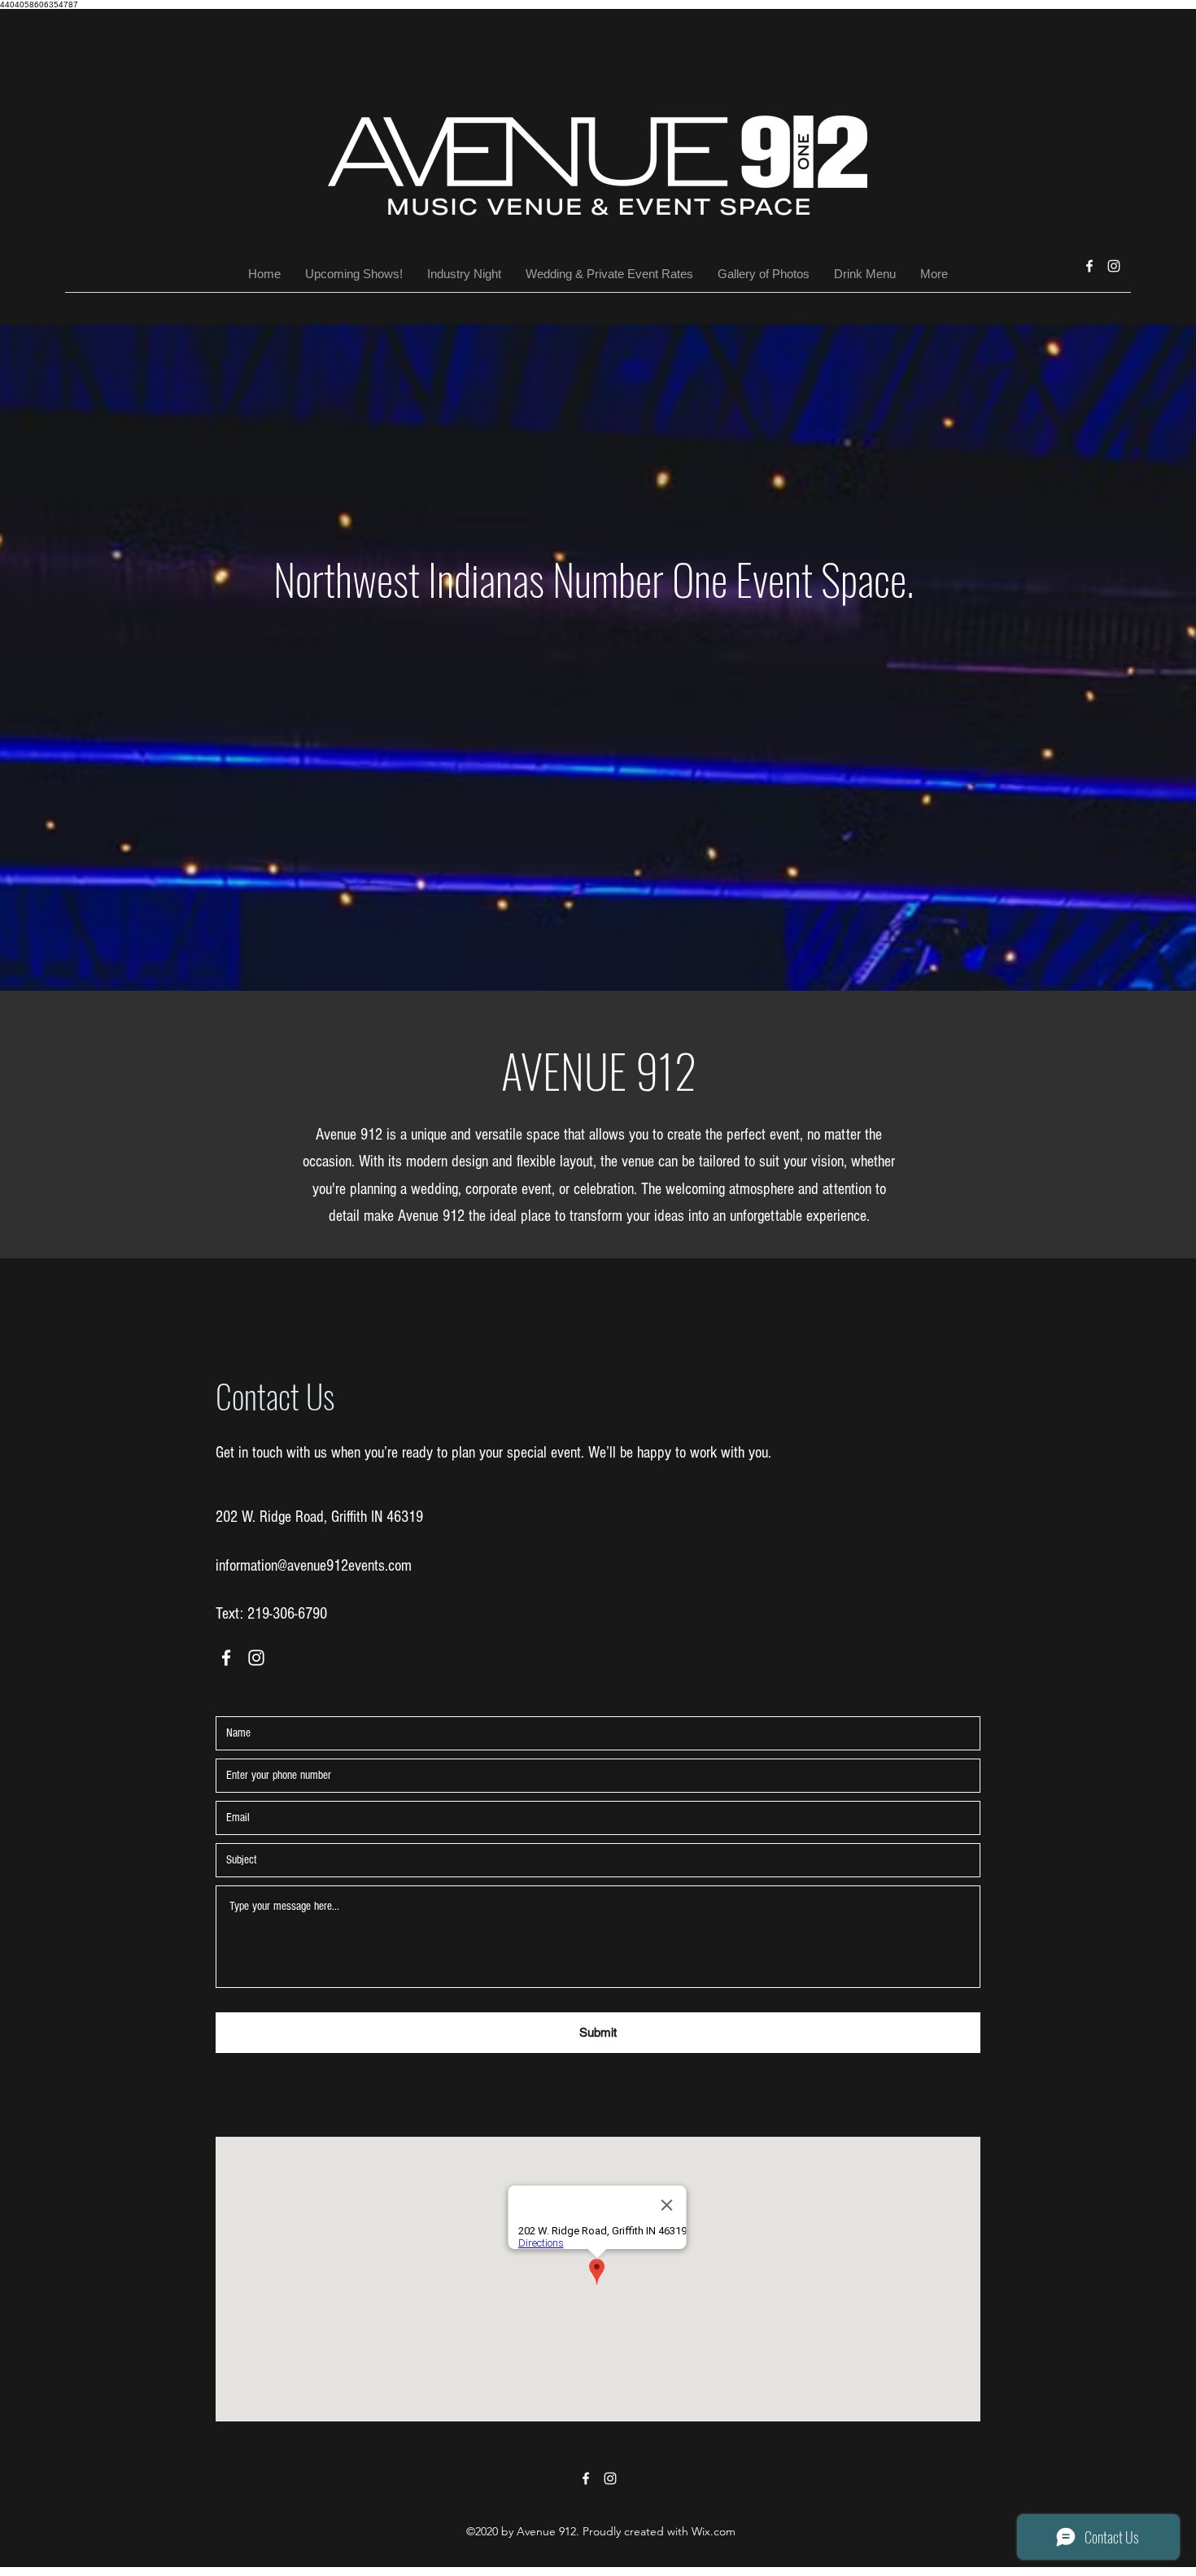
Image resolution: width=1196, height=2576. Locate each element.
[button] (764, 274)
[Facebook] (1089, 266)
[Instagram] (1114, 266)
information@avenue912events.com (314, 1566)
